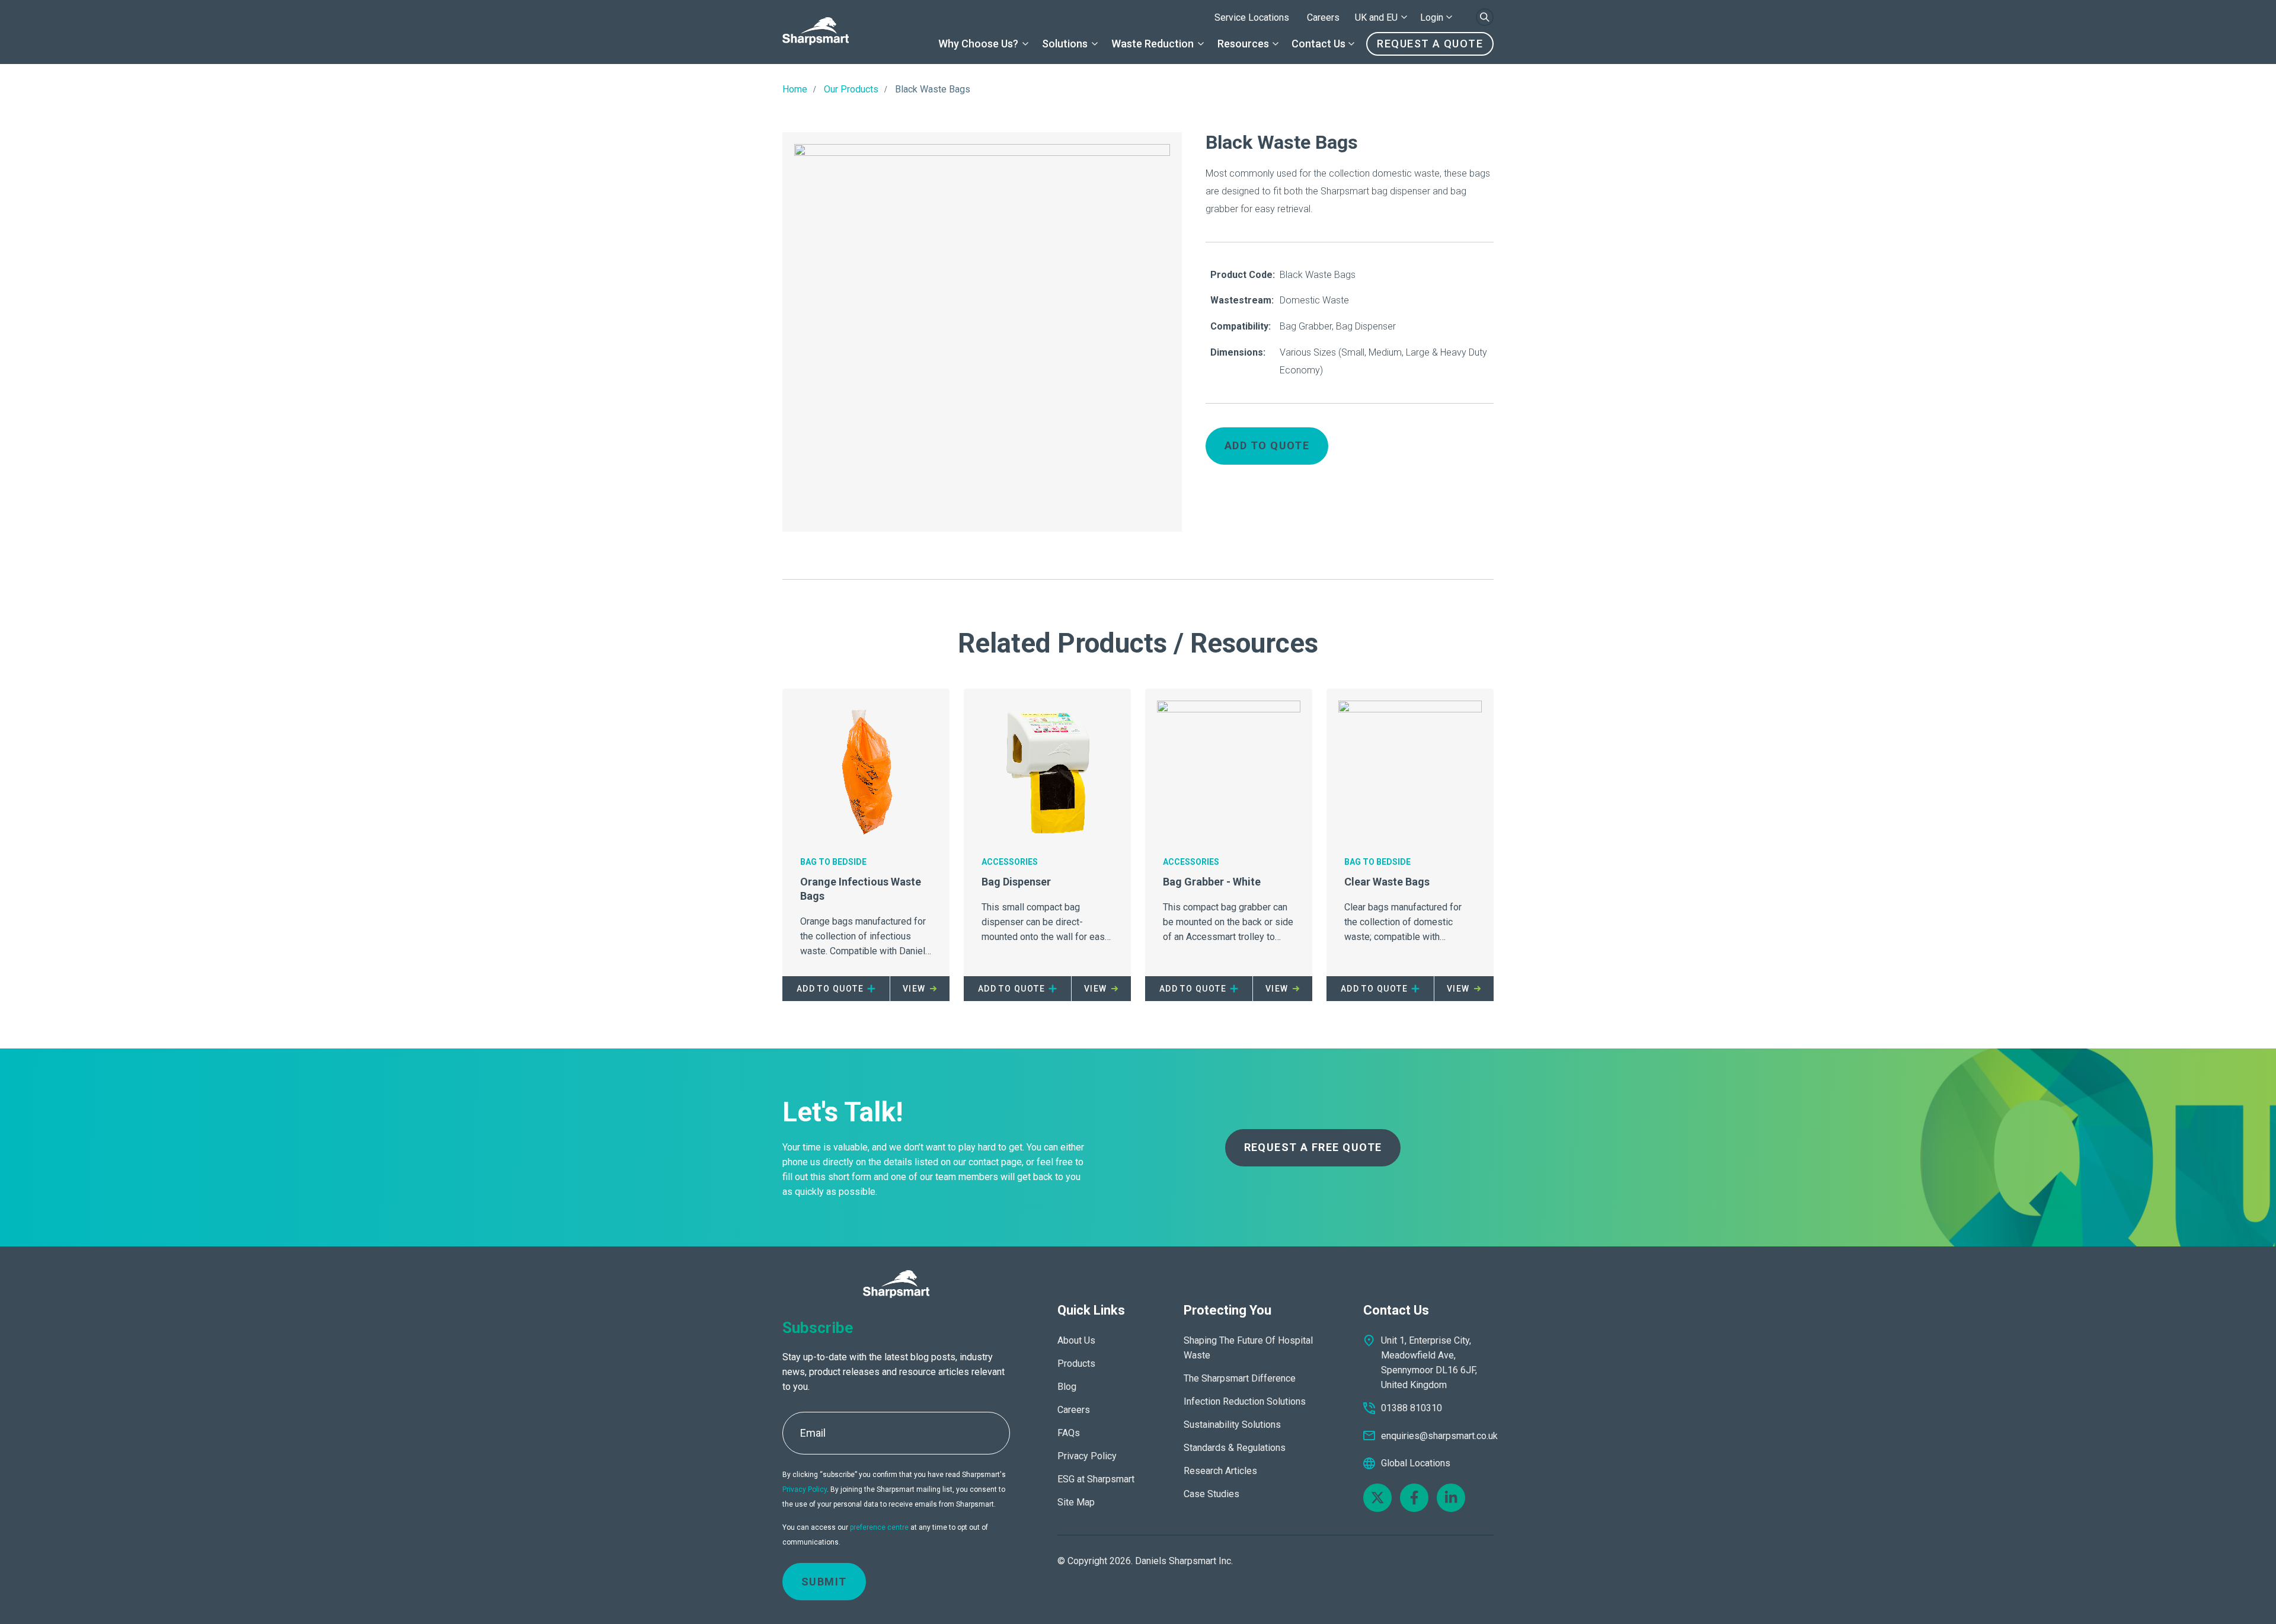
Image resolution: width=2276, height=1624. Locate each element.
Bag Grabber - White (1212, 882)
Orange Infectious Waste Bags (861, 889)
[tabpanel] (982, 332)
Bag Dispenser (1016, 882)
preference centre (879, 1527)
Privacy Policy (805, 1489)
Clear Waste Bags (1387, 882)
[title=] (816, 32)
